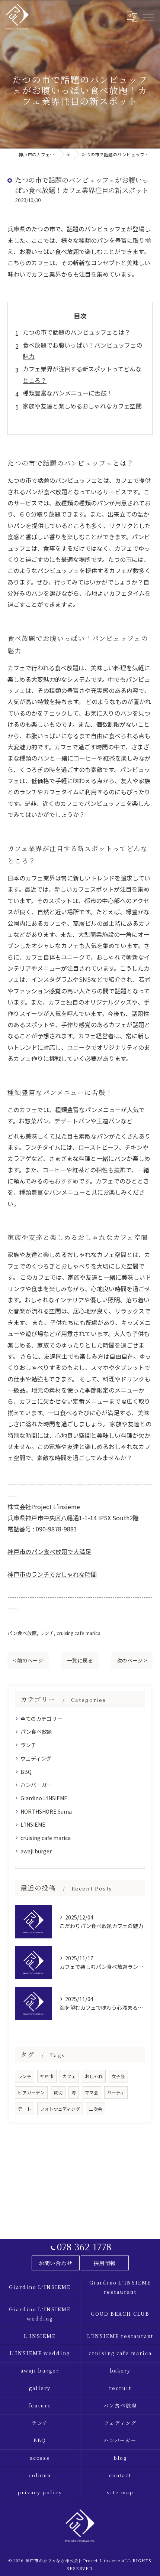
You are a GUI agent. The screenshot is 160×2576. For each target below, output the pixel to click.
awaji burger (36, 1851)
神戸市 (47, 2076)
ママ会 (92, 2093)
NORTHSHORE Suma (46, 1811)
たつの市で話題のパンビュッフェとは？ (76, 332)
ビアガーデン (31, 2093)
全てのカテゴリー (41, 1719)
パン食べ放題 (22, 1633)
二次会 (96, 2109)
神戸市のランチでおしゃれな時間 (52, 1574)
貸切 (58, 2093)
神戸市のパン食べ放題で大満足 (49, 1551)
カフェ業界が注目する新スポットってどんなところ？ (82, 374)
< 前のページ (28, 1660)
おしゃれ (94, 2076)
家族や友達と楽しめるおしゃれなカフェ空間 (82, 406)
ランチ (47, 1633)
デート (25, 2109)
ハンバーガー (36, 1785)
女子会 (118, 2076)
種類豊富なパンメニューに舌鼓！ (68, 393)
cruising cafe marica (79, 1633)
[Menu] (148, 16)
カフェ (69, 2076)
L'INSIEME (33, 1824)
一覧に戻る (80, 1660)
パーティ (116, 2093)
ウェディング (36, 1758)
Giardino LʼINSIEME (44, 1798)
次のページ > (132, 1660)
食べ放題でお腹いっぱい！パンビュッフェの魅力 (82, 351)
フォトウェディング (60, 2109)
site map (120, 2492)
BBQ (26, 1772)
